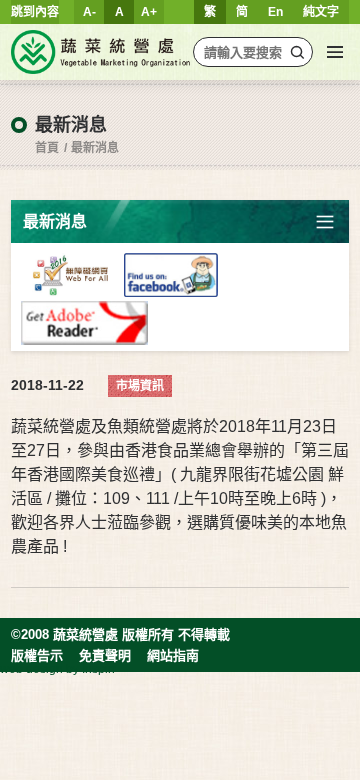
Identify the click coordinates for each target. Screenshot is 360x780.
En (275, 12)
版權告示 (37, 655)
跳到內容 (35, 12)
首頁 (47, 148)
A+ (149, 12)
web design (31, 669)
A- (89, 12)
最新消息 (95, 148)
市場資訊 (140, 386)
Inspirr (99, 669)
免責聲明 (105, 655)
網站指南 (173, 655)
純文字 (321, 12)
